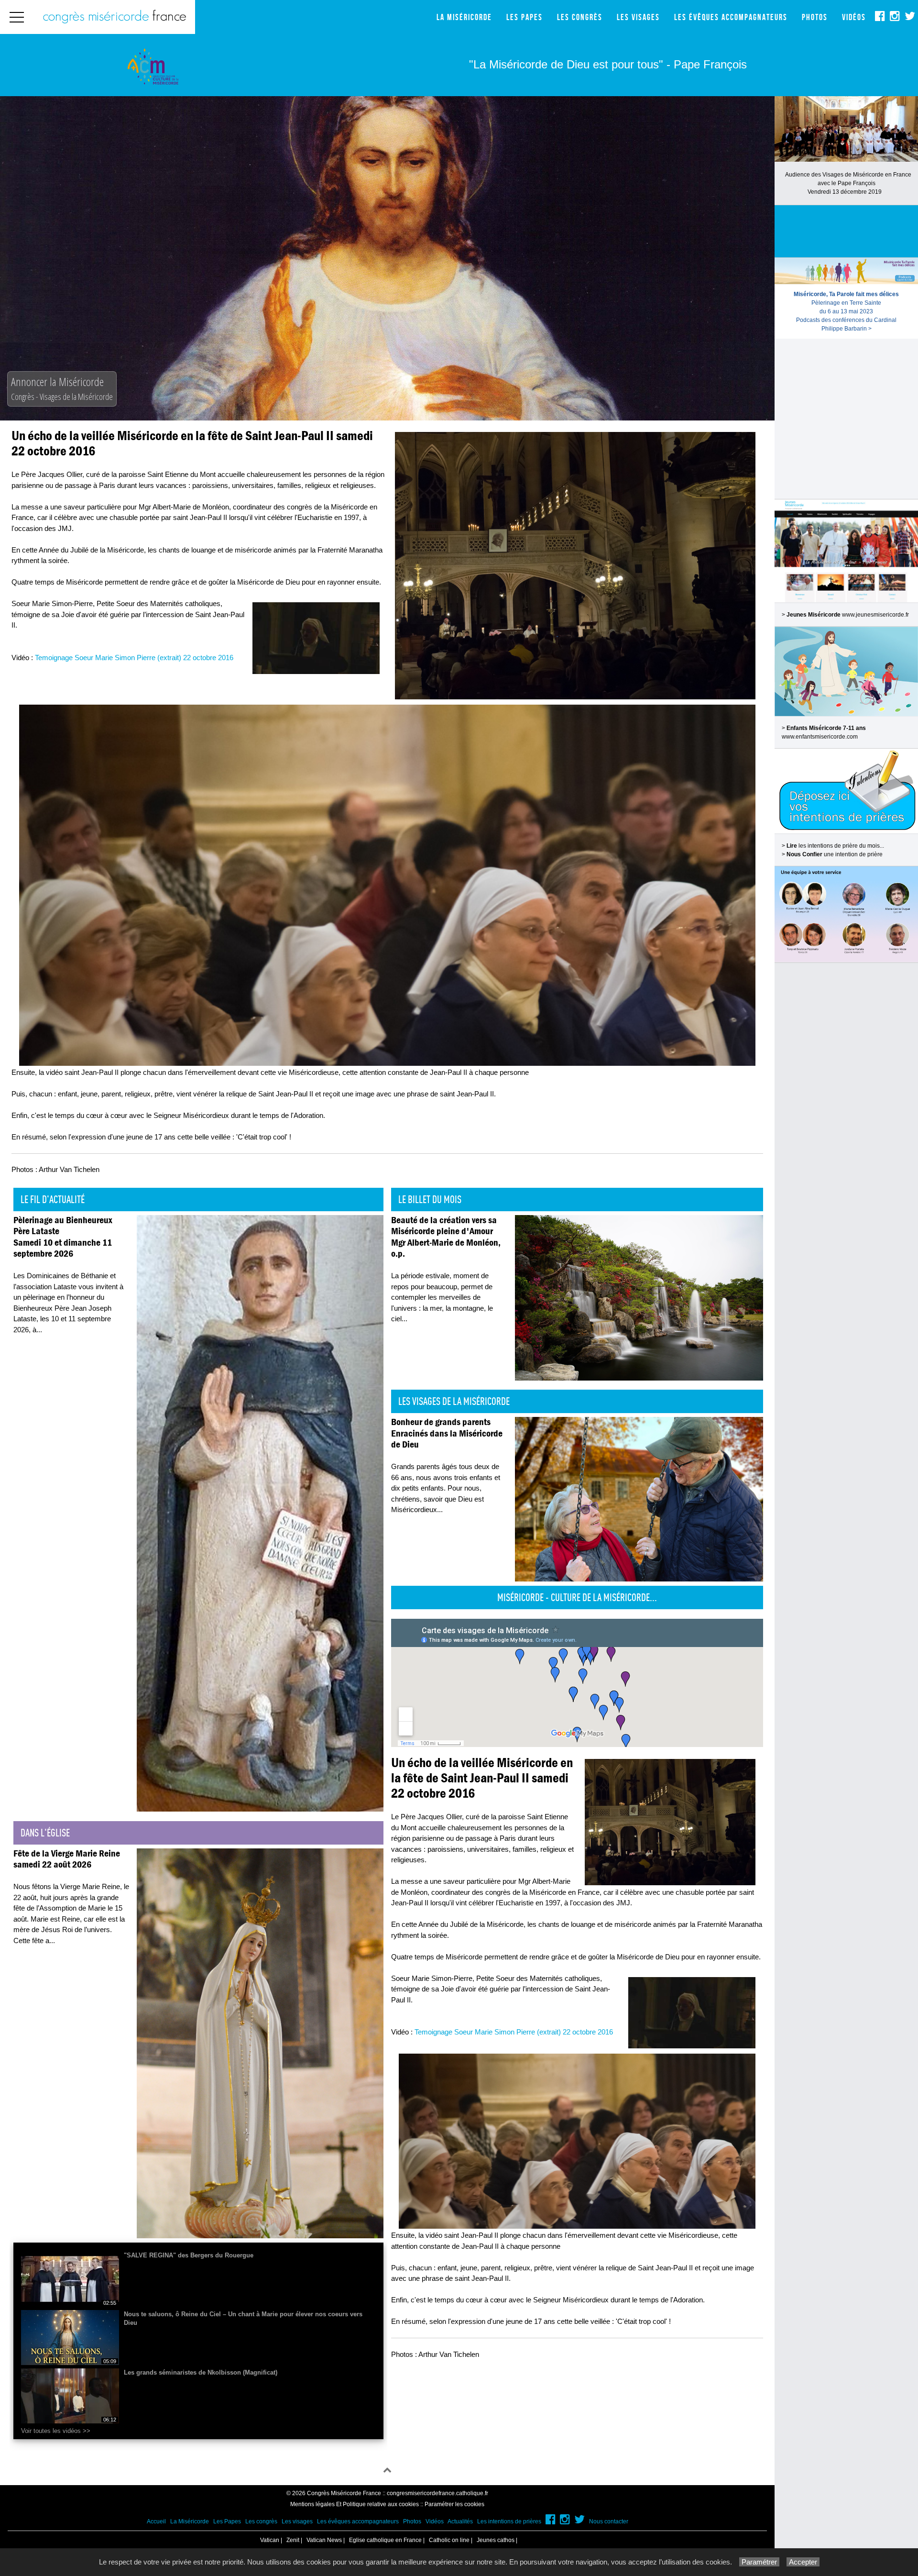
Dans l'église (45, 1833)
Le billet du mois (430, 1199)
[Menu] (17, 17)
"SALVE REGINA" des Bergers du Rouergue (189, 2255)
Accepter (803, 2562)
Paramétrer (759, 2562)
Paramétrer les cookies (454, 2504)
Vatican (270, 2540)
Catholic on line (449, 2540)
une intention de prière (835, 854)
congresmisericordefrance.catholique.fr (437, 2493)
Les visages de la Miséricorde (454, 1401)
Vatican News (324, 2540)
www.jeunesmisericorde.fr (875, 615)
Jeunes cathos (496, 2540)
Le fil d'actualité (53, 1199)
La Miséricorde (464, 17)
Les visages (638, 17)
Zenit (293, 2540)
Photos (815, 17)
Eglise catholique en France (385, 2540)
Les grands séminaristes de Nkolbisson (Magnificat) (201, 2372)
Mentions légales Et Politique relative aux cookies (355, 2504)
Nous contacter (609, 2521)
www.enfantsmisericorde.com (820, 737)
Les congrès (580, 17)
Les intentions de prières (509, 2521)
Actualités (460, 2521)
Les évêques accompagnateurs (731, 17)
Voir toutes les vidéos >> (56, 2431)
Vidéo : (122, 658)
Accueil (156, 2521)
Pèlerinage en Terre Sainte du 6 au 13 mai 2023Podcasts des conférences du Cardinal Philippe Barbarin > (846, 311)
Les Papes (525, 17)
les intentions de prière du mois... (835, 846)
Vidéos (854, 17)
